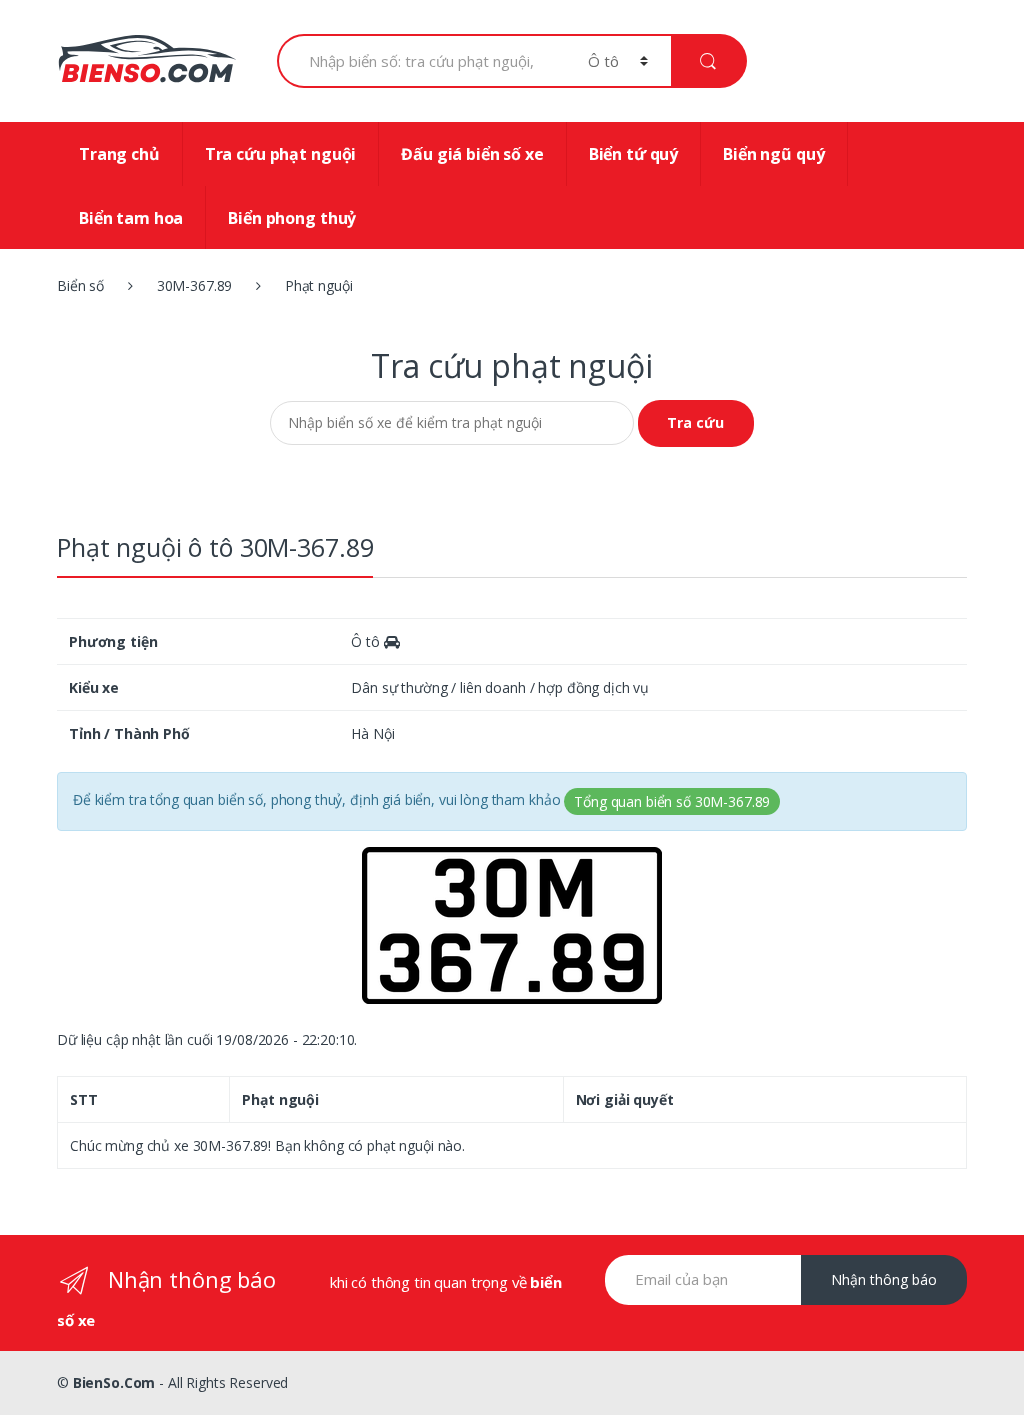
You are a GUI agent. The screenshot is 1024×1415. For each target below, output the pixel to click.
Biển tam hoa (131, 218)
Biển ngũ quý (773, 154)
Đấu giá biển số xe (472, 154)
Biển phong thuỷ (292, 218)
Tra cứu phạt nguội (280, 154)
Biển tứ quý (633, 154)
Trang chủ (119, 154)
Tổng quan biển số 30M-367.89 (672, 801)
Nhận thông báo (884, 1279)
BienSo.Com (114, 1382)
